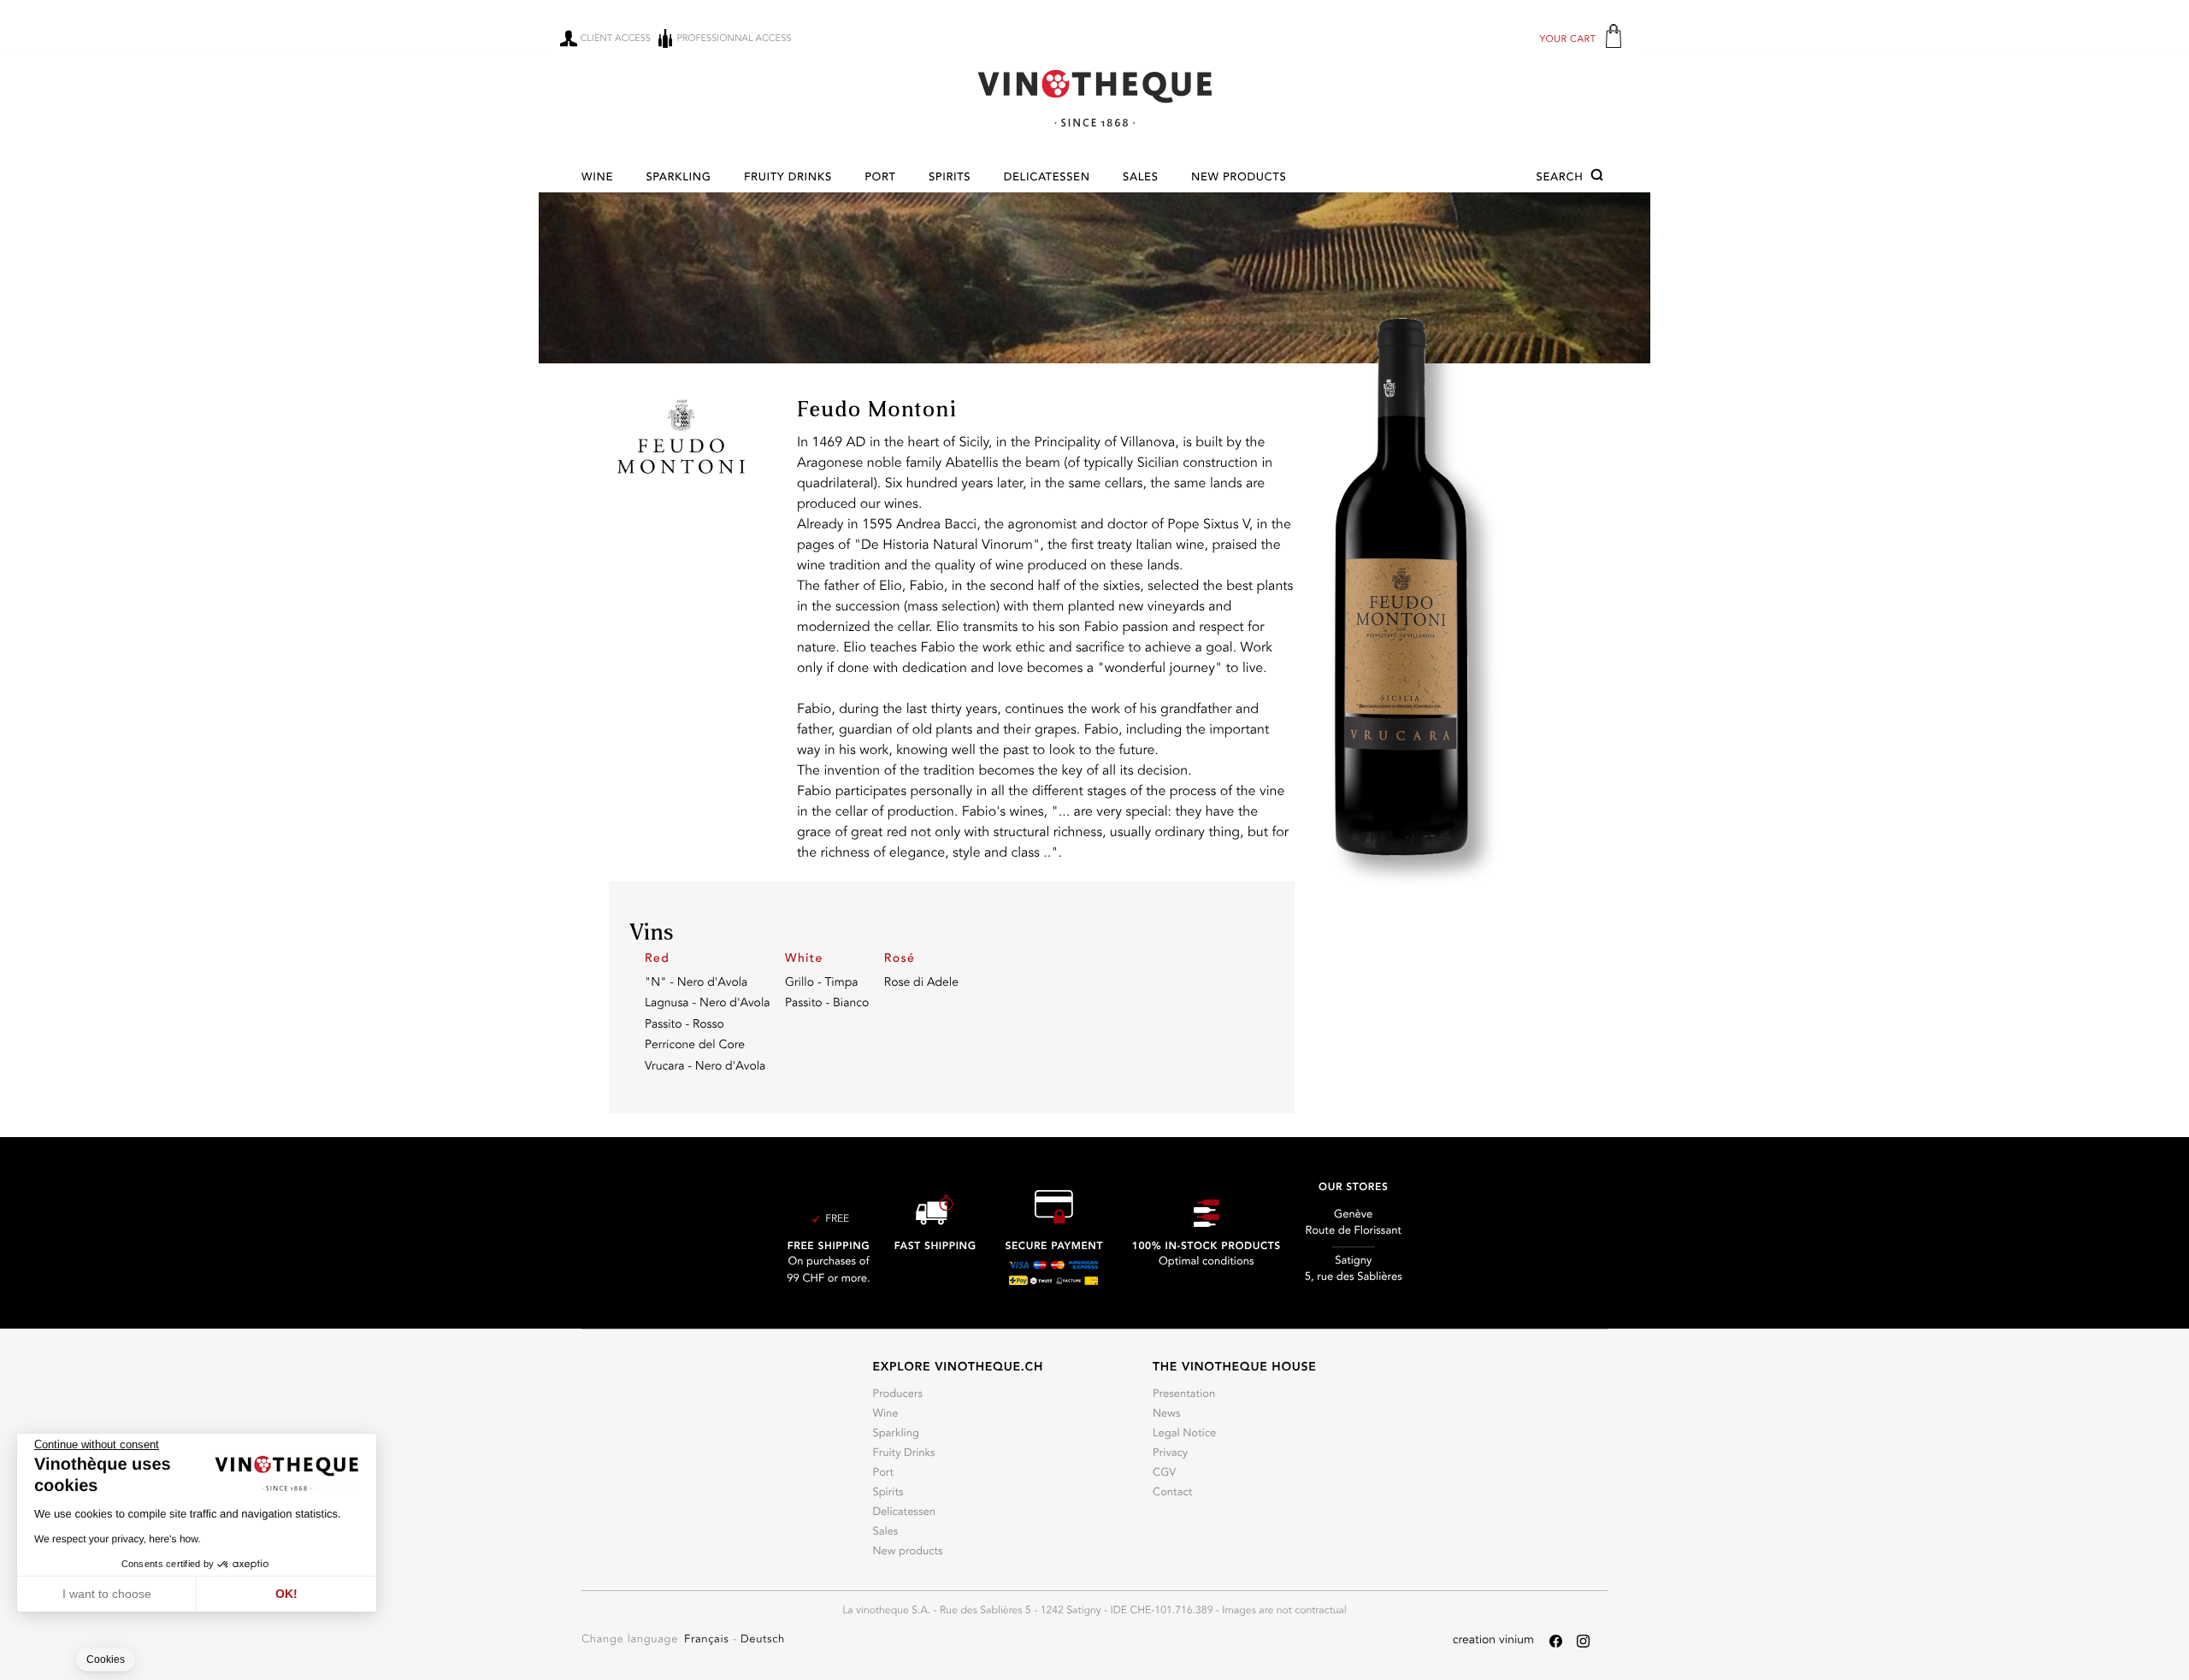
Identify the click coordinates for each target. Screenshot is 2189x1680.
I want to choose (107, 1594)
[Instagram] (1583, 1641)
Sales (1141, 178)
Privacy (1170, 1454)
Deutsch (763, 1640)
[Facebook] (1556, 1641)
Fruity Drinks (788, 178)
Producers (897, 1395)
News (1167, 1415)
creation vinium (1493, 1641)
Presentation (1184, 1395)
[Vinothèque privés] (1094, 98)
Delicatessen (1047, 178)
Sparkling (678, 178)
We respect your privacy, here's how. (118, 1539)
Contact (1172, 1493)
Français (708, 1640)
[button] (1572, 178)
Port (880, 178)
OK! (286, 1594)
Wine (597, 178)
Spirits (950, 178)
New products (1239, 178)
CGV (1164, 1474)
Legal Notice (1184, 1434)
